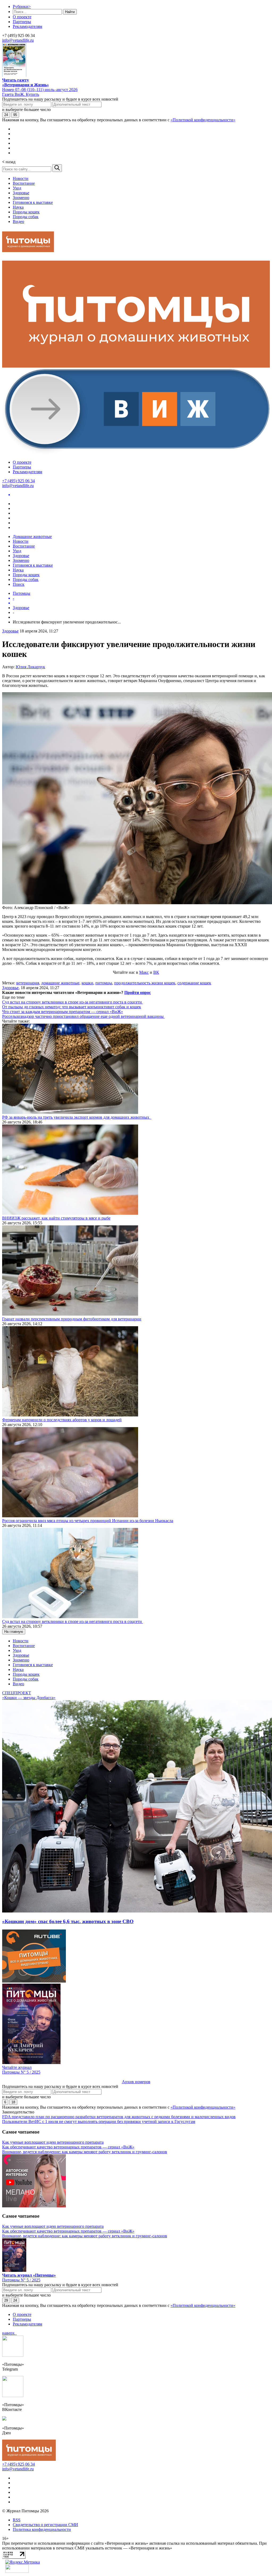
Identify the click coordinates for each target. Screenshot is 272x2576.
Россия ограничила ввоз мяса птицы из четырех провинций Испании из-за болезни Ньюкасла (88, 1521)
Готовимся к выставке (33, 202)
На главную (14, 1632)
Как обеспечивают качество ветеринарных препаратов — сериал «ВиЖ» (68, 2147)
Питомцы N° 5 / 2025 (21, 2072)
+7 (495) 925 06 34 (18, 481)
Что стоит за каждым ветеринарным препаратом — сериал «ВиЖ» (63, 1012)
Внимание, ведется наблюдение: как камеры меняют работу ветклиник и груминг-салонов (85, 2152)
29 (6, 2300)
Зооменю (21, 198)
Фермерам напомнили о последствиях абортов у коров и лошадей (62, 1420)
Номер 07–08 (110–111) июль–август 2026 (40, 90)
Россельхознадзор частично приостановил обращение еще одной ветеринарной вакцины (83, 1016)
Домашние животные (32, 537)
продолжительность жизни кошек (145, 983)
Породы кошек (26, 212)
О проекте (22, 17)
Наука (18, 207)
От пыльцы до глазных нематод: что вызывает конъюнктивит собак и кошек (72, 1007)
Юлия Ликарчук (30, 667)
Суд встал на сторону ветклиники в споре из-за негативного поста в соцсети (73, 1002)
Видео (18, 221)
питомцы (104, 983)
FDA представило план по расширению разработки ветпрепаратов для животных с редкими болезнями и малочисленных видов (119, 2117)
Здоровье (21, 193)
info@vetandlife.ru (18, 40)
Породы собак (26, 217)
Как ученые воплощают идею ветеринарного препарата (53, 2142)
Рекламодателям (27, 26)
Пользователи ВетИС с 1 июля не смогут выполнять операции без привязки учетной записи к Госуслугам (99, 2121)
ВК (156, 972)
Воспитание (24, 183)
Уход (17, 188)
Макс (144, 972)
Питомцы (22, 593)
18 (13, 2102)
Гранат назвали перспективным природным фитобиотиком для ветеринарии (72, 1319)
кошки (87, 983)
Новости (21, 178)
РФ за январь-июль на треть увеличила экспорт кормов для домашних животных (77, 1117)
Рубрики (22, 7)
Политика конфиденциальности (42, 2529)
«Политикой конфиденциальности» (203, 120)
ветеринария (28, 983)
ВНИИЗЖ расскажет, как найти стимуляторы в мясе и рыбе (56, 1218)
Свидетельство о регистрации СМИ (45, 2525)
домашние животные (60, 983)
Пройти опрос (138, 992)
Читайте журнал (17, 2067)
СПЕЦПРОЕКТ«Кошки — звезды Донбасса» (29, 1695)
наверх (9, 2333)
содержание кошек (194, 983)
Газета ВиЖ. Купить (21, 94)
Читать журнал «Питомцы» (29, 2275)
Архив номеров (136, 2082)
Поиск (19, 584)
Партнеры (22, 22)
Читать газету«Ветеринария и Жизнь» (25, 82)
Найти (70, 12)
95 (15, 115)
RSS (17, 2520)
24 (6, 115)
